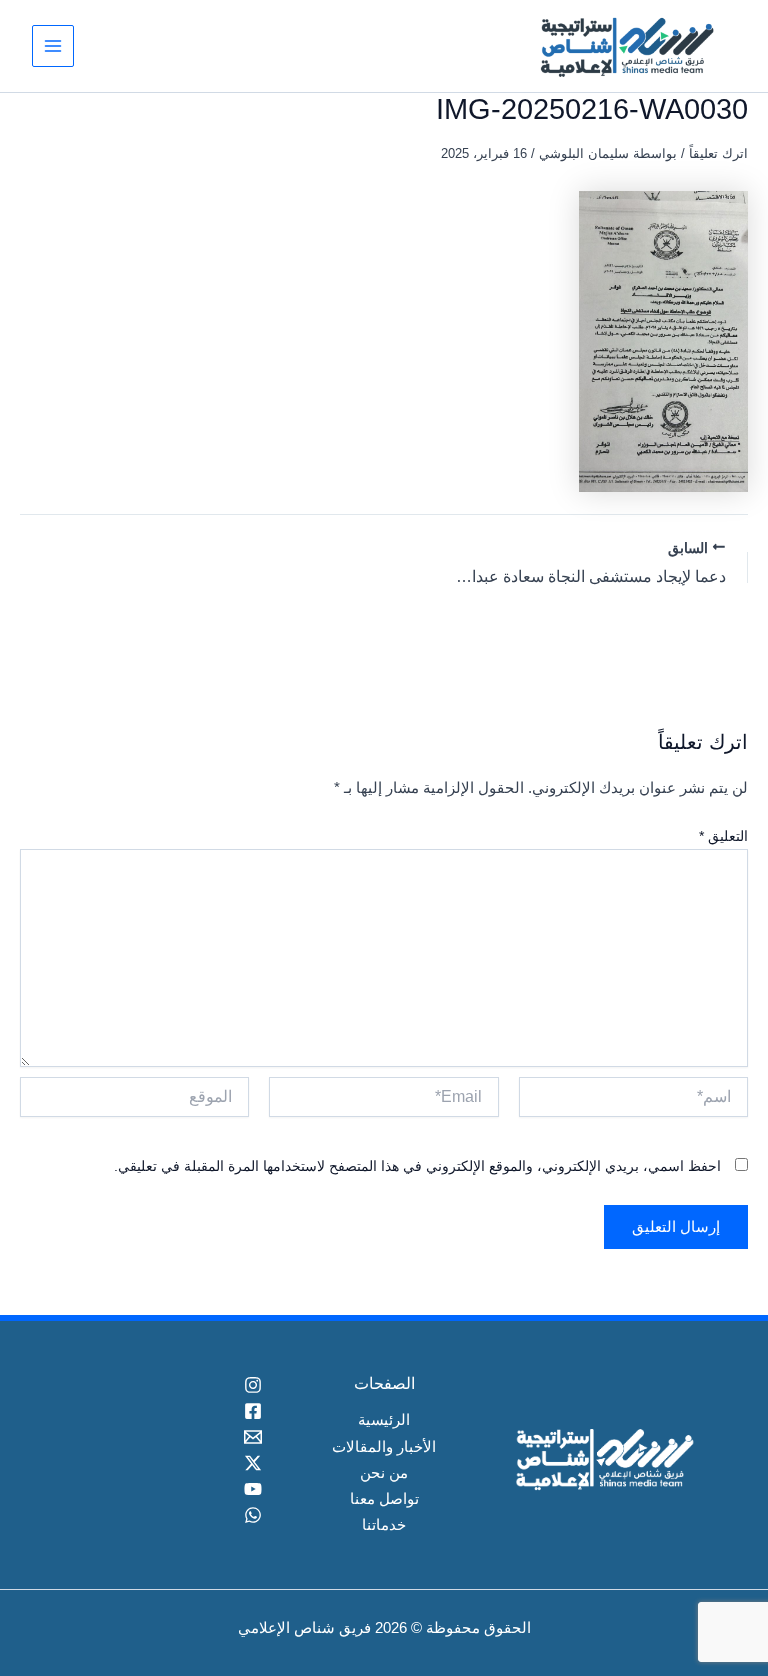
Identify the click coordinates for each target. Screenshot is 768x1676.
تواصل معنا (384, 1499)
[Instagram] (164, 1385)
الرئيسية (384, 1420)
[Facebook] (164, 1411)
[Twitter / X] (164, 1463)
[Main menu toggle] (53, 46)
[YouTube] (164, 1489)
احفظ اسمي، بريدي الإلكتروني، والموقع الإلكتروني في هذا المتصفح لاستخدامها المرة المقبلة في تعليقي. (417, 1166)
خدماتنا (384, 1525)
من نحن (384, 1473)
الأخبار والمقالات (384, 1447)
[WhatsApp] (164, 1515)
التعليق (723, 836)
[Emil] (164, 1437)
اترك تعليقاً (718, 153)
